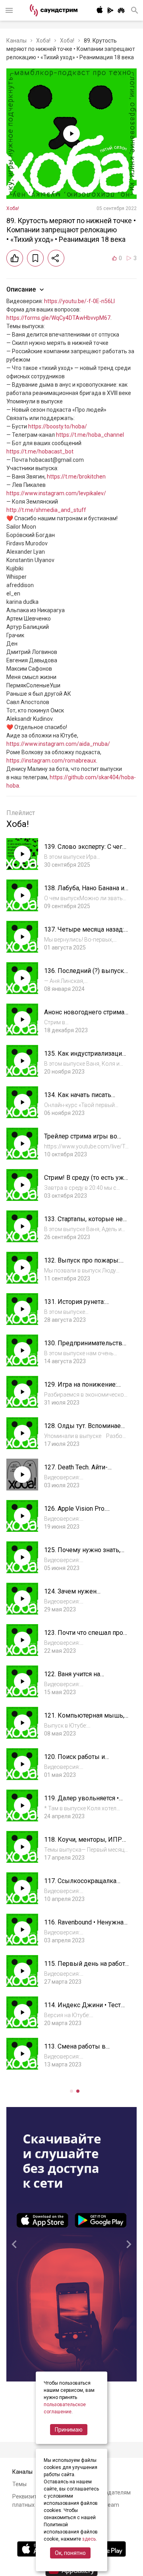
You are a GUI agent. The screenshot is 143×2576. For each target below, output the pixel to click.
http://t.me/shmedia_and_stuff (46, 510)
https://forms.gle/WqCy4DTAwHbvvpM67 (58, 318)
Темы (19, 2484)
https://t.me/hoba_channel (90, 435)
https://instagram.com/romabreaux (51, 761)
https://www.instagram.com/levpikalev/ (56, 493)
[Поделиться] (56, 258)
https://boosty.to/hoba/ (58, 426)
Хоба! (43, 41)
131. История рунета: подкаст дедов (74, 1306)
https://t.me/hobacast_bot (40, 451)
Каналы (16, 41)
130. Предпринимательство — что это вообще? (85, 1347)
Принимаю (69, 2430)
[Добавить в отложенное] (35, 258)
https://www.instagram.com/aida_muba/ (58, 744)
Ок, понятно (70, 2553)
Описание (21, 289)
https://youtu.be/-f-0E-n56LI (79, 301)
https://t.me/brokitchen (76, 477)
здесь (89, 2539)
